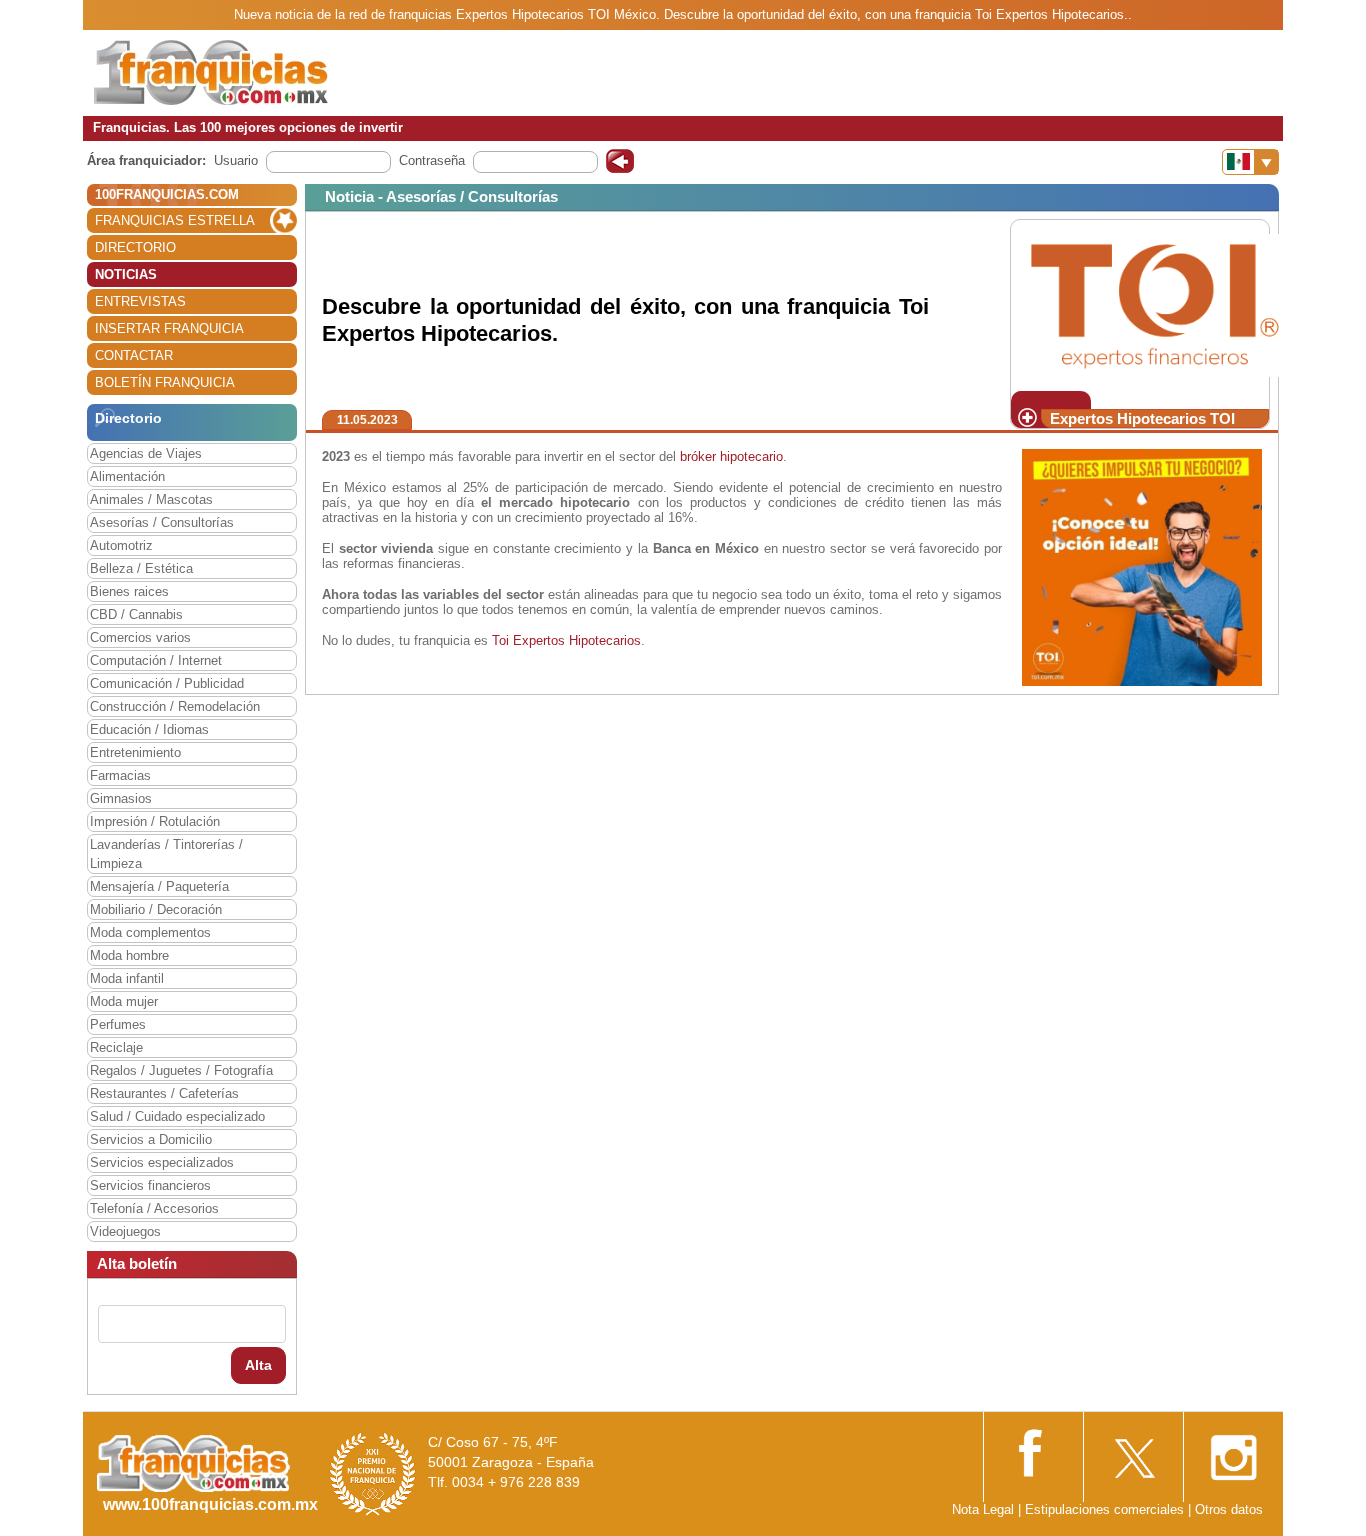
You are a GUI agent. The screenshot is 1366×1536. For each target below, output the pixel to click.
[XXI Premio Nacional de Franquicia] (373, 1473)
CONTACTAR (134, 355)
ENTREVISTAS (140, 301)
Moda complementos (150, 932)
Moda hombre (129, 955)
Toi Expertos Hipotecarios (566, 640)
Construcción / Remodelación (175, 706)
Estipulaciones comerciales (1106, 1509)
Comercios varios (140, 637)
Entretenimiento (135, 752)
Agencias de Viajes (146, 453)
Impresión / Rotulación (155, 821)
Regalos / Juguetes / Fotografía (181, 1070)
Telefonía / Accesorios (154, 1208)
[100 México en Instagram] (1233, 1451)
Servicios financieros (150, 1185)
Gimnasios (121, 798)
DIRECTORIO (135, 247)
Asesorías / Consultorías (162, 522)
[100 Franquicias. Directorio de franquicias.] (211, 71)
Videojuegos (125, 1231)
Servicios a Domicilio (151, 1139)
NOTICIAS (126, 274)
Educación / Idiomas (149, 729)
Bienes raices (129, 591)
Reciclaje (116, 1047)
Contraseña (432, 160)
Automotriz (121, 545)
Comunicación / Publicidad (167, 683)
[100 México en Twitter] (1133, 1451)
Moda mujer (124, 1001)
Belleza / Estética (141, 568)
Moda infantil (127, 978)
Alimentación (127, 476)
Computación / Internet (156, 660)
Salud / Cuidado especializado (177, 1116)
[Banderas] (1250, 162)
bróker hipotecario (731, 456)
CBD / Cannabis (136, 614)
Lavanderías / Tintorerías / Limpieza (166, 854)
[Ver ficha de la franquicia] (1155, 304)
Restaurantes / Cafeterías (164, 1093)
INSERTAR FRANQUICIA (169, 328)
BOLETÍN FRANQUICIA (165, 382)
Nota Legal (983, 1509)
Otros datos (1229, 1509)
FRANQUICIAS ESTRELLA (175, 220)
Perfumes (118, 1024)
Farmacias (120, 775)
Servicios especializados (162, 1162)
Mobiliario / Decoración (156, 909)
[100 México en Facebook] (1033, 1450)
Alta (258, 1365)
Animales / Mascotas (151, 499)
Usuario (236, 160)
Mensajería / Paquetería (159, 886)
